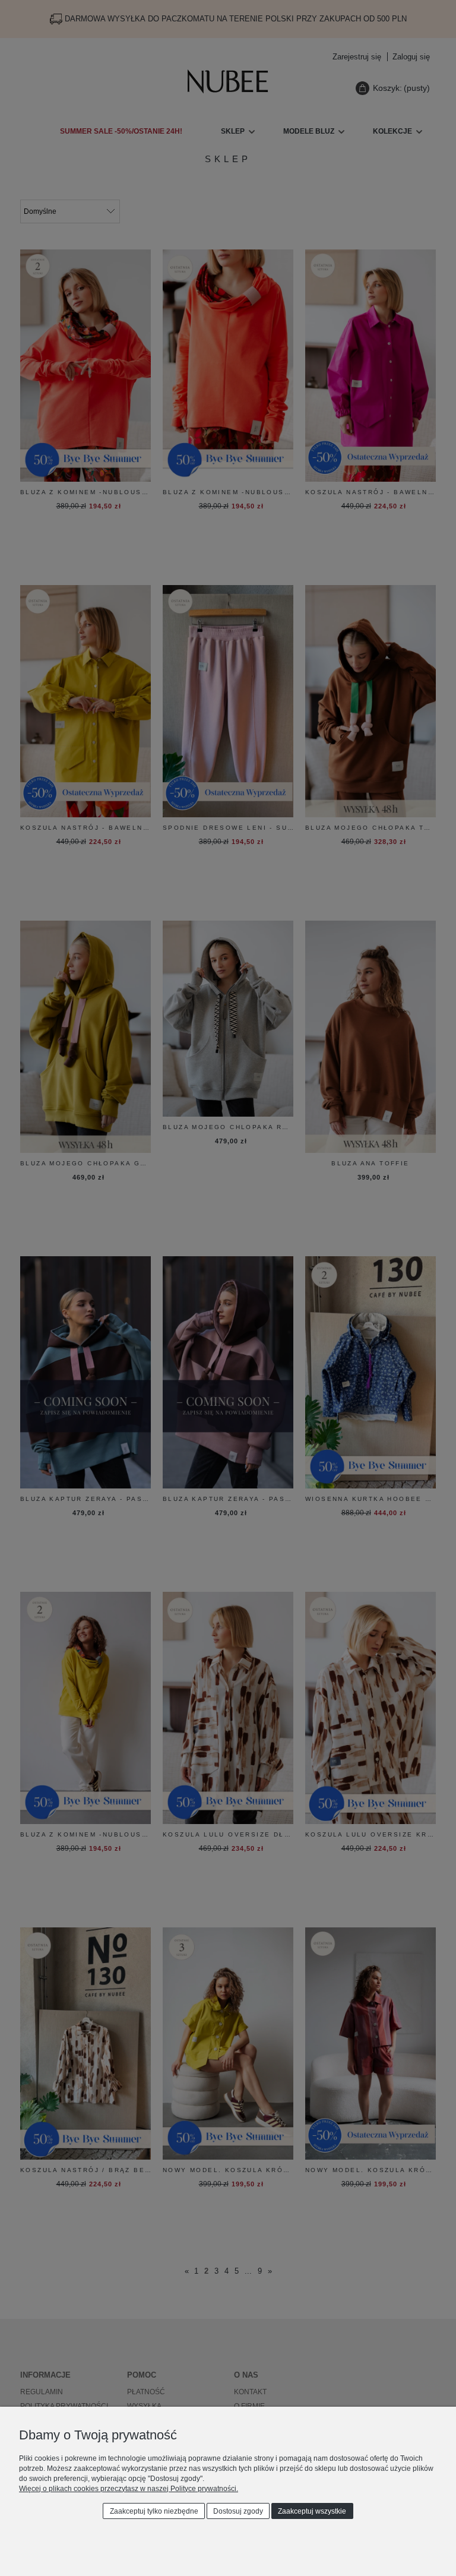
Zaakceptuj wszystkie (312, 2511)
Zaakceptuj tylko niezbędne (154, 2511)
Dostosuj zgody (238, 2511)
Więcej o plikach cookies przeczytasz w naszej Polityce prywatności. (129, 2489)
